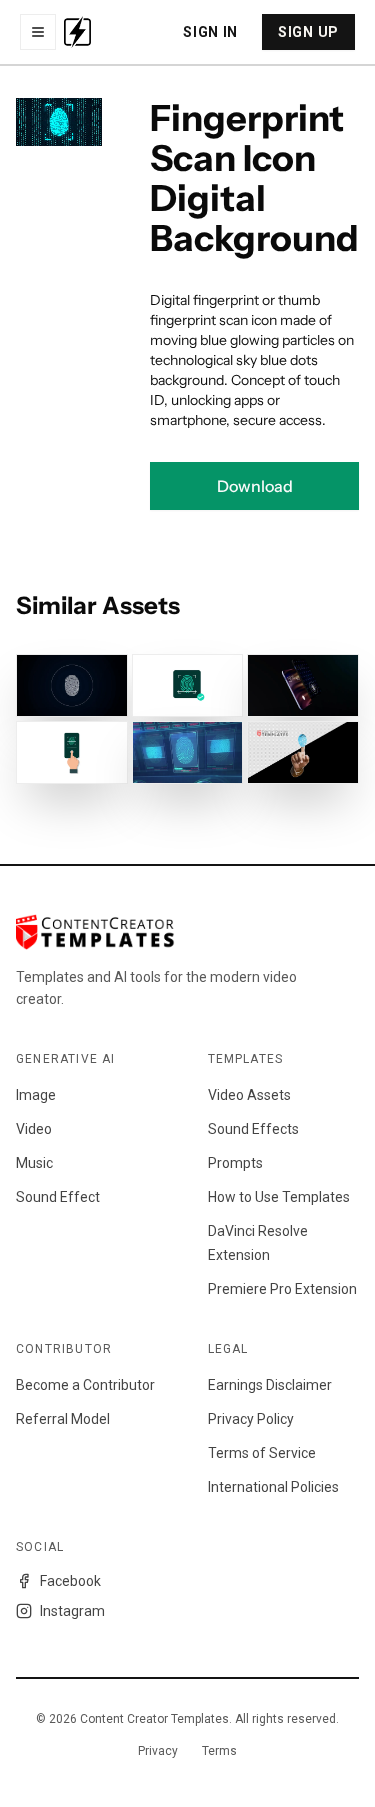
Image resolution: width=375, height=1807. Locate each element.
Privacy (158, 1751)
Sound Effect (58, 1197)
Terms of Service (262, 1453)
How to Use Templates (279, 1197)
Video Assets (249, 1095)
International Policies (273, 1487)
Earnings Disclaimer (270, 1385)
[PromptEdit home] (77, 32)
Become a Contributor (85, 1385)
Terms (219, 1751)
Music (34, 1163)
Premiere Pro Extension (282, 1289)
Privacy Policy (251, 1419)
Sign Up (308, 32)
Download (255, 486)
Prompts (235, 1163)
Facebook (70, 1581)
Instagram (72, 1611)
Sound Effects (253, 1129)
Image (36, 1095)
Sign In (210, 32)
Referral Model (63, 1419)
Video (34, 1129)
